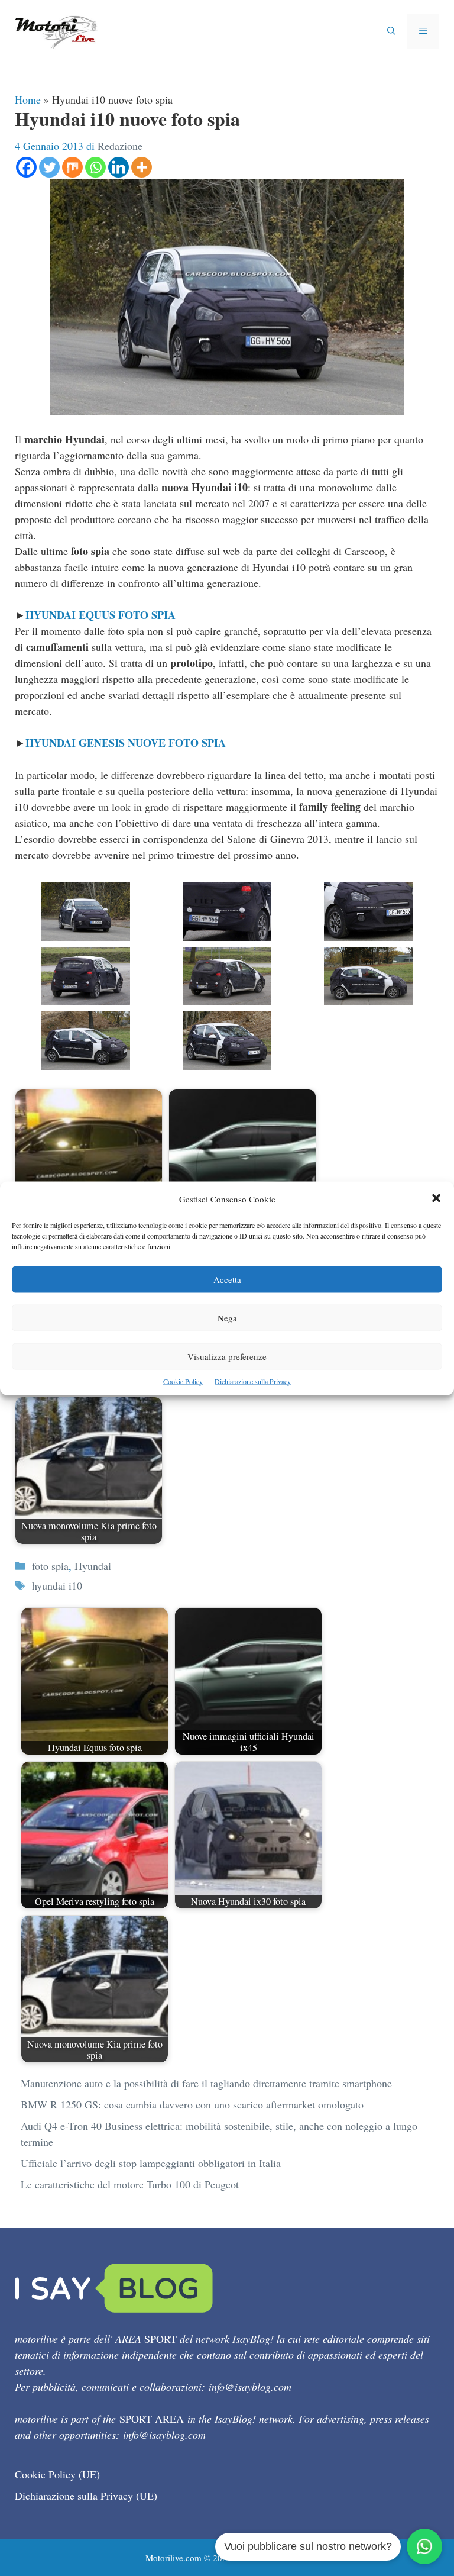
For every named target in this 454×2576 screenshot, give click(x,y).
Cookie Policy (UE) (57, 2474)
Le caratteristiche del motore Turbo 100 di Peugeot (130, 2184)
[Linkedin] (119, 167)
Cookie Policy (183, 1381)
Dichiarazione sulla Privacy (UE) (86, 2496)
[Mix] (72, 167)
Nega (227, 1317)
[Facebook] (26, 167)
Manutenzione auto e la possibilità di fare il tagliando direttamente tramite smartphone (206, 2083)
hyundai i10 (57, 1585)
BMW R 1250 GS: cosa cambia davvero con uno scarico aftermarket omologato (192, 2104)
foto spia (50, 1566)
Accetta (227, 1279)
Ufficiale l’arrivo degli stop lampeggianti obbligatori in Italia (151, 2163)
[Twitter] (49, 167)
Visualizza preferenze (227, 1356)
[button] (436, 1199)
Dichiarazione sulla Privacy (253, 1381)
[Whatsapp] (95, 167)
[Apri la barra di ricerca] (391, 31)
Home (28, 99)
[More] (142, 167)
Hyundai (93, 1566)
